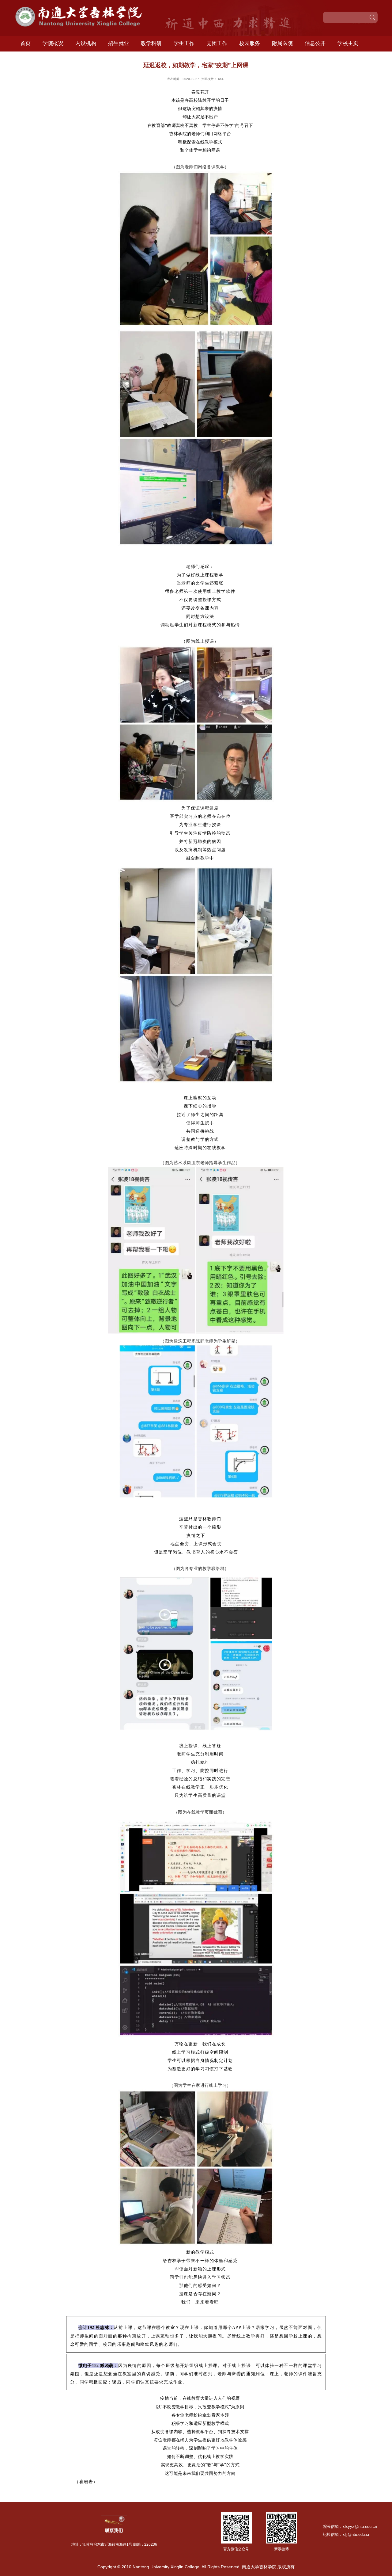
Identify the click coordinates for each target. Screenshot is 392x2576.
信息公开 (315, 43)
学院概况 (53, 43)
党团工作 (217, 43)
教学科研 (151, 43)
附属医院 (282, 43)
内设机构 (86, 43)
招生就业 (119, 43)
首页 (25, 43)
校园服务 (250, 43)
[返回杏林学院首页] (84, 8)
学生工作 (184, 43)
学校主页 (348, 43)
